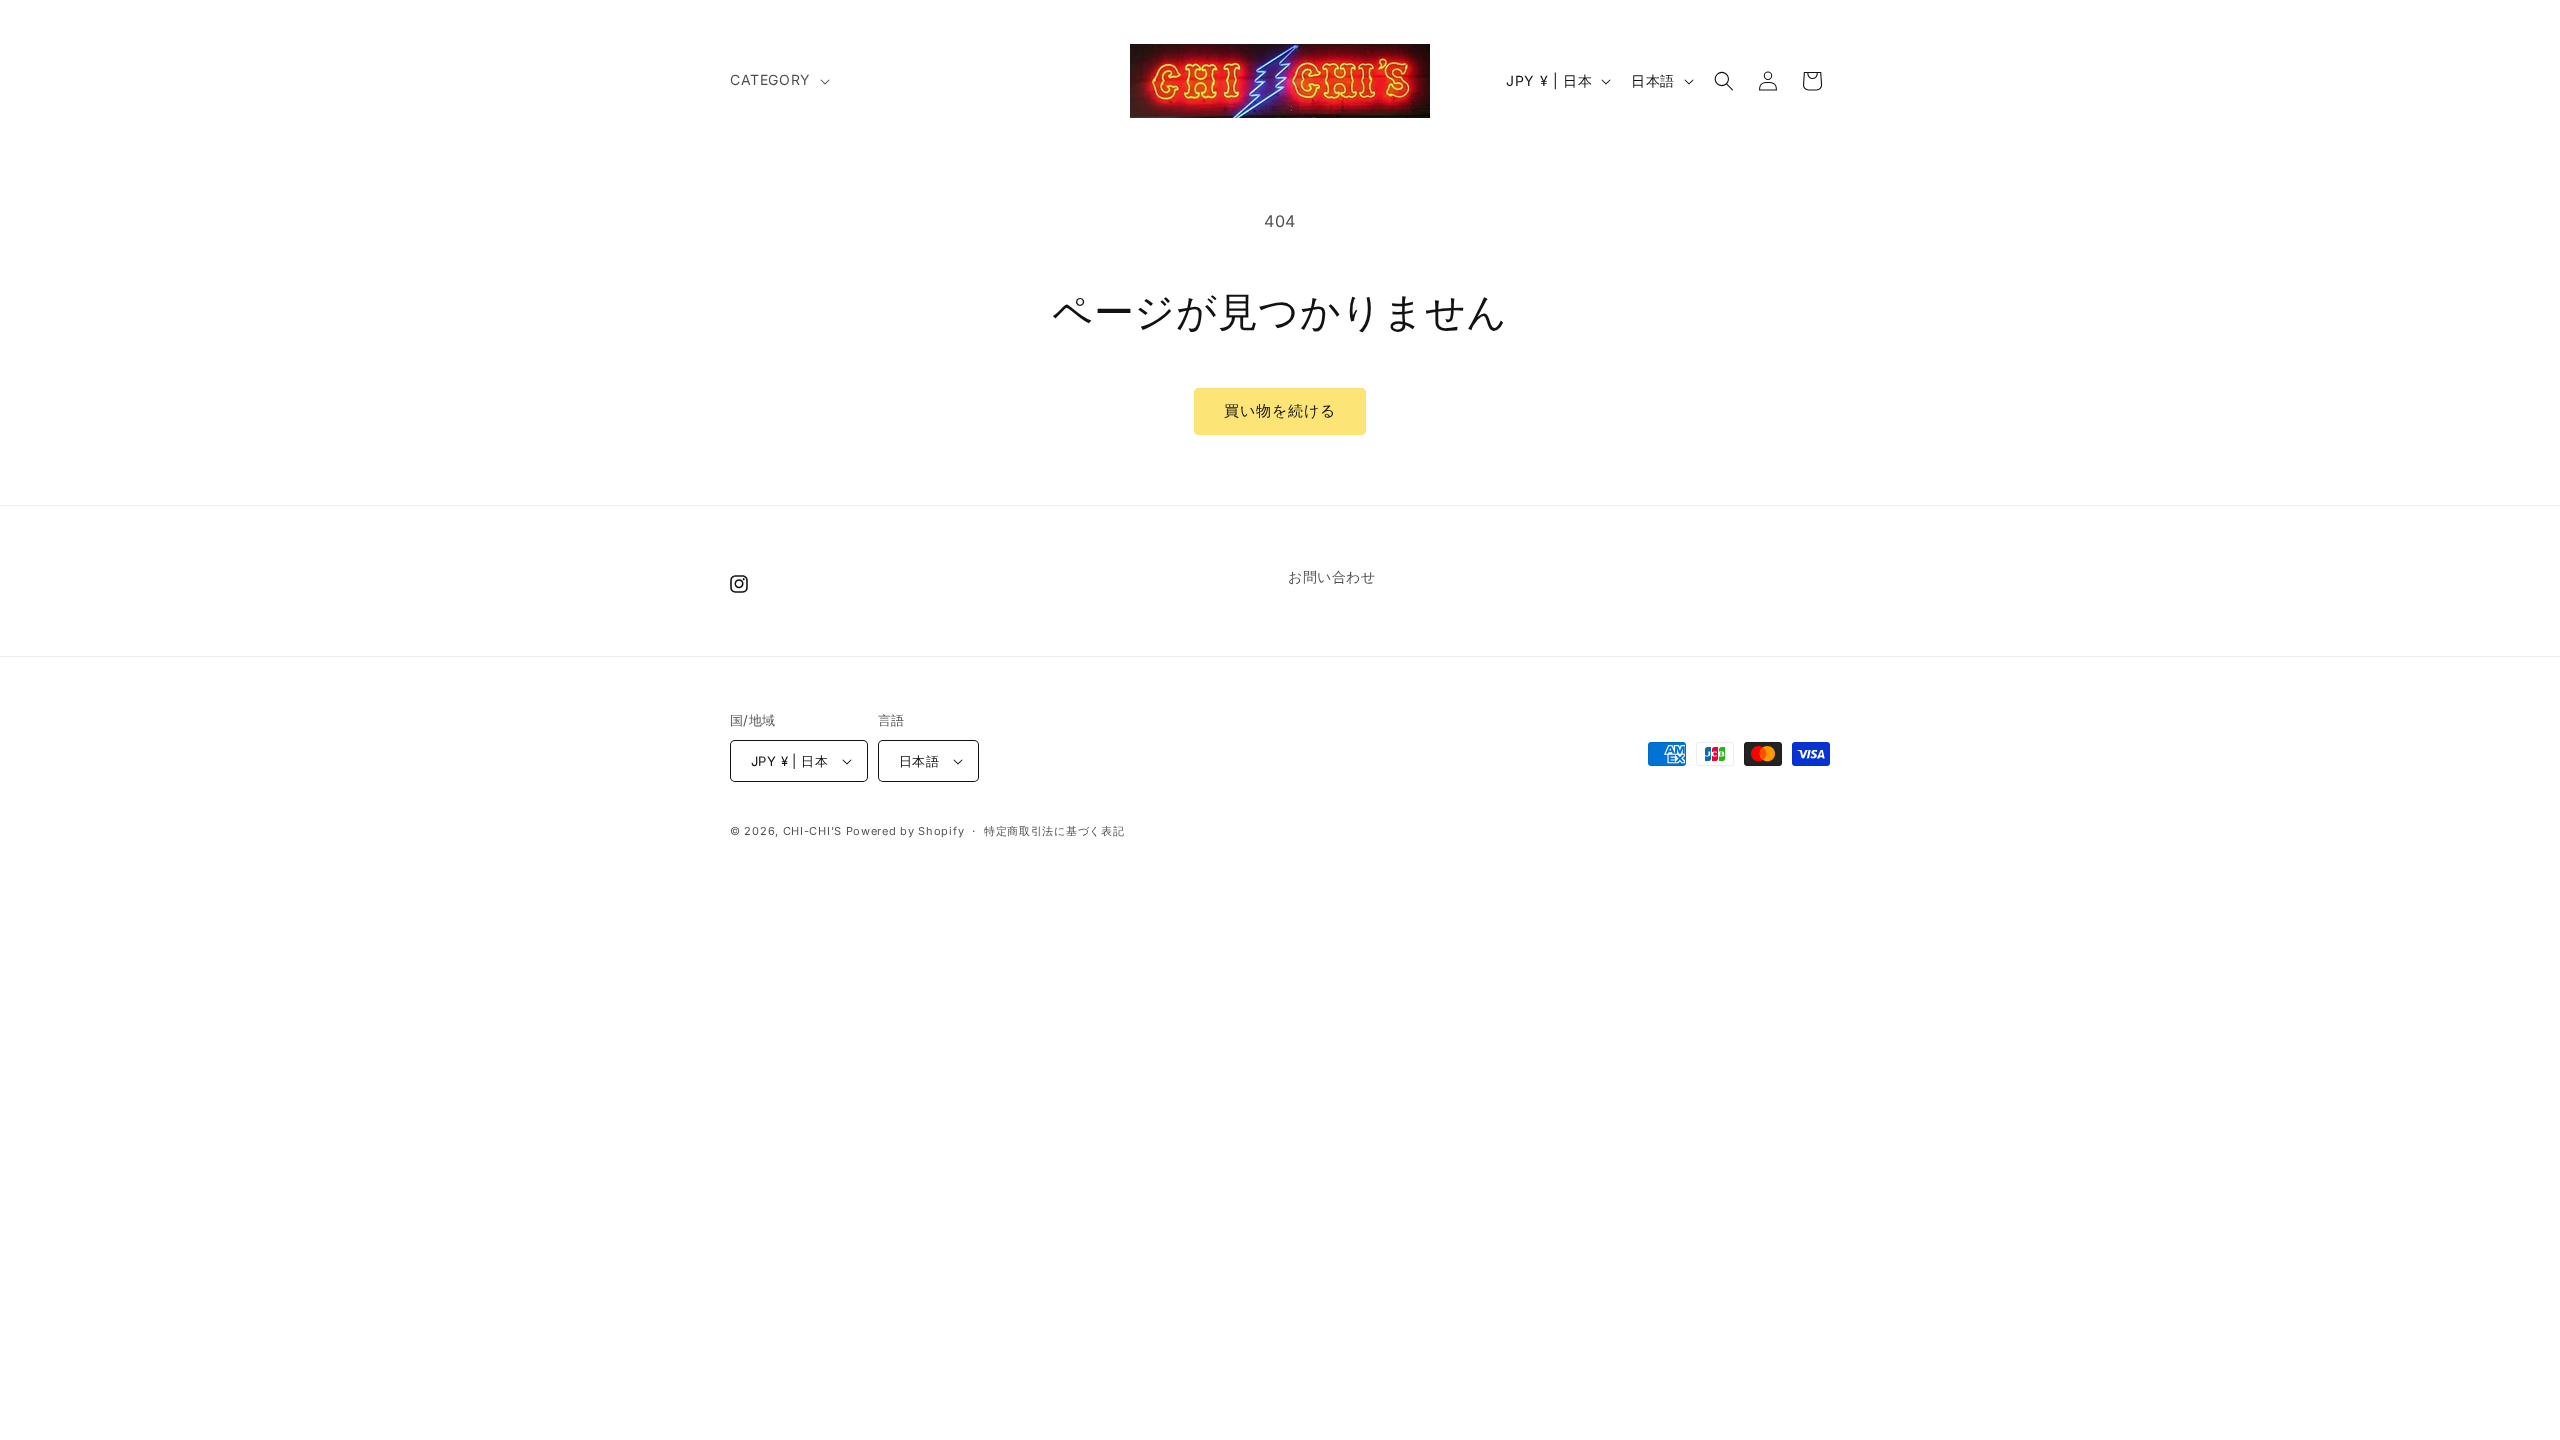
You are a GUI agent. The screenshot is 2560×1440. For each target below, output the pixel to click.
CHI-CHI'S (812, 831)
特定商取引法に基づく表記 (1054, 831)
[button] (778, 80)
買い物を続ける (1280, 410)
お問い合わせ (1332, 576)
